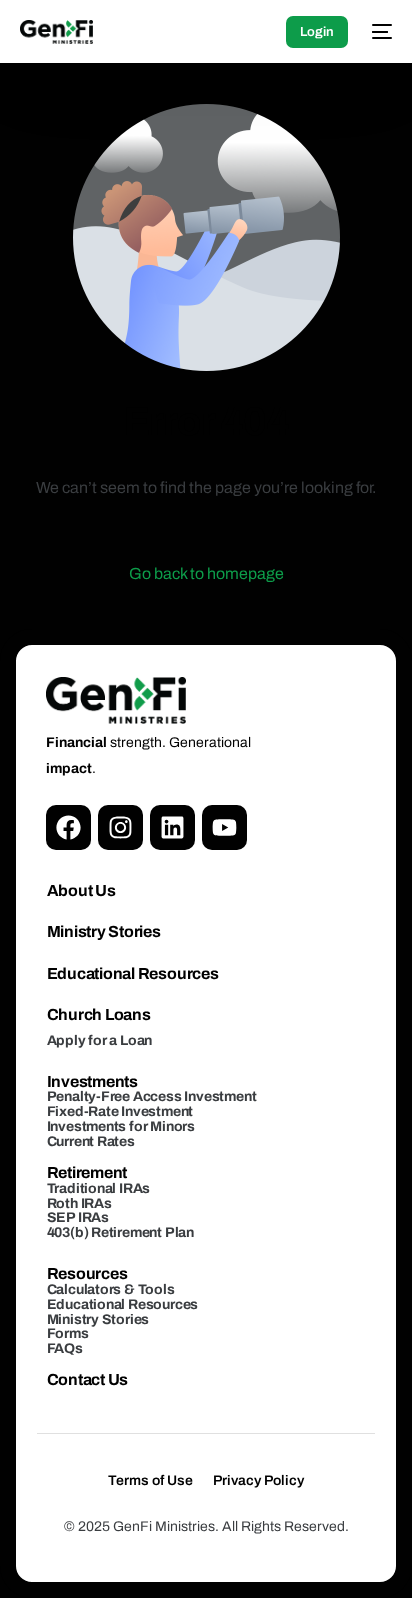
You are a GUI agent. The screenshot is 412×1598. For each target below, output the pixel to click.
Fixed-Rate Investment (120, 1111)
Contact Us (88, 1379)
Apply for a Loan (100, 1040)
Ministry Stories (104, 931)
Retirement (87, 1172)
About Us (81, 890)
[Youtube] (224, 827)
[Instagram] (120, 827)
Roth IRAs (79, 1203)
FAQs (65, 1348)
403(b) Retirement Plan (120, 1232)
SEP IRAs (78, 1217)
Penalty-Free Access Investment (152, 1096)
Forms (68, 1333)
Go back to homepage (206, 573)
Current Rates (91, 1141)
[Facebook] (68, 827)
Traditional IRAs (99, 1188)
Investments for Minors (121, 1126)
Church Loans (99, 1014)
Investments (92, 1081)
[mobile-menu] (380, 32)
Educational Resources (133, 973)
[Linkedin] (172, 827)
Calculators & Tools (111, 1289)
